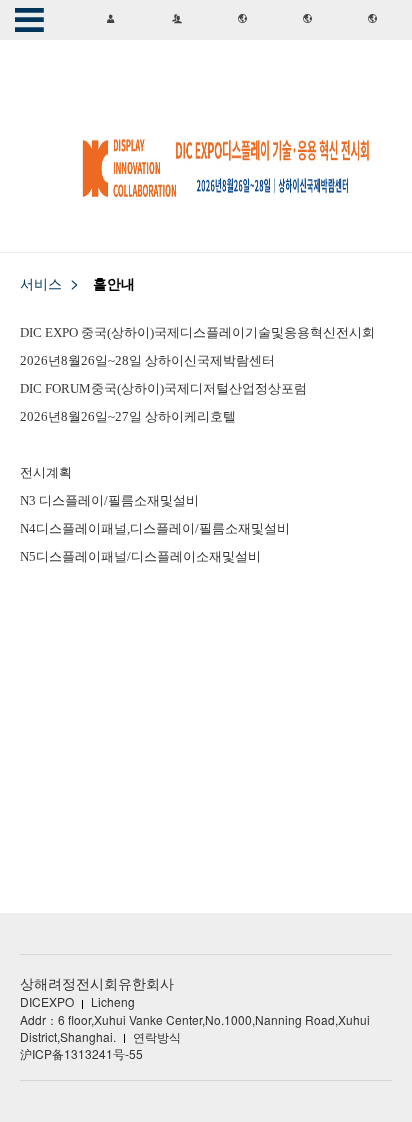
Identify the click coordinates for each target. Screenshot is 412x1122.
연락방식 (157, 1036)
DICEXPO (47, 1001)
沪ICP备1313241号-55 (81, 1053)
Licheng (113, 1001)
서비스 (41, 283)
